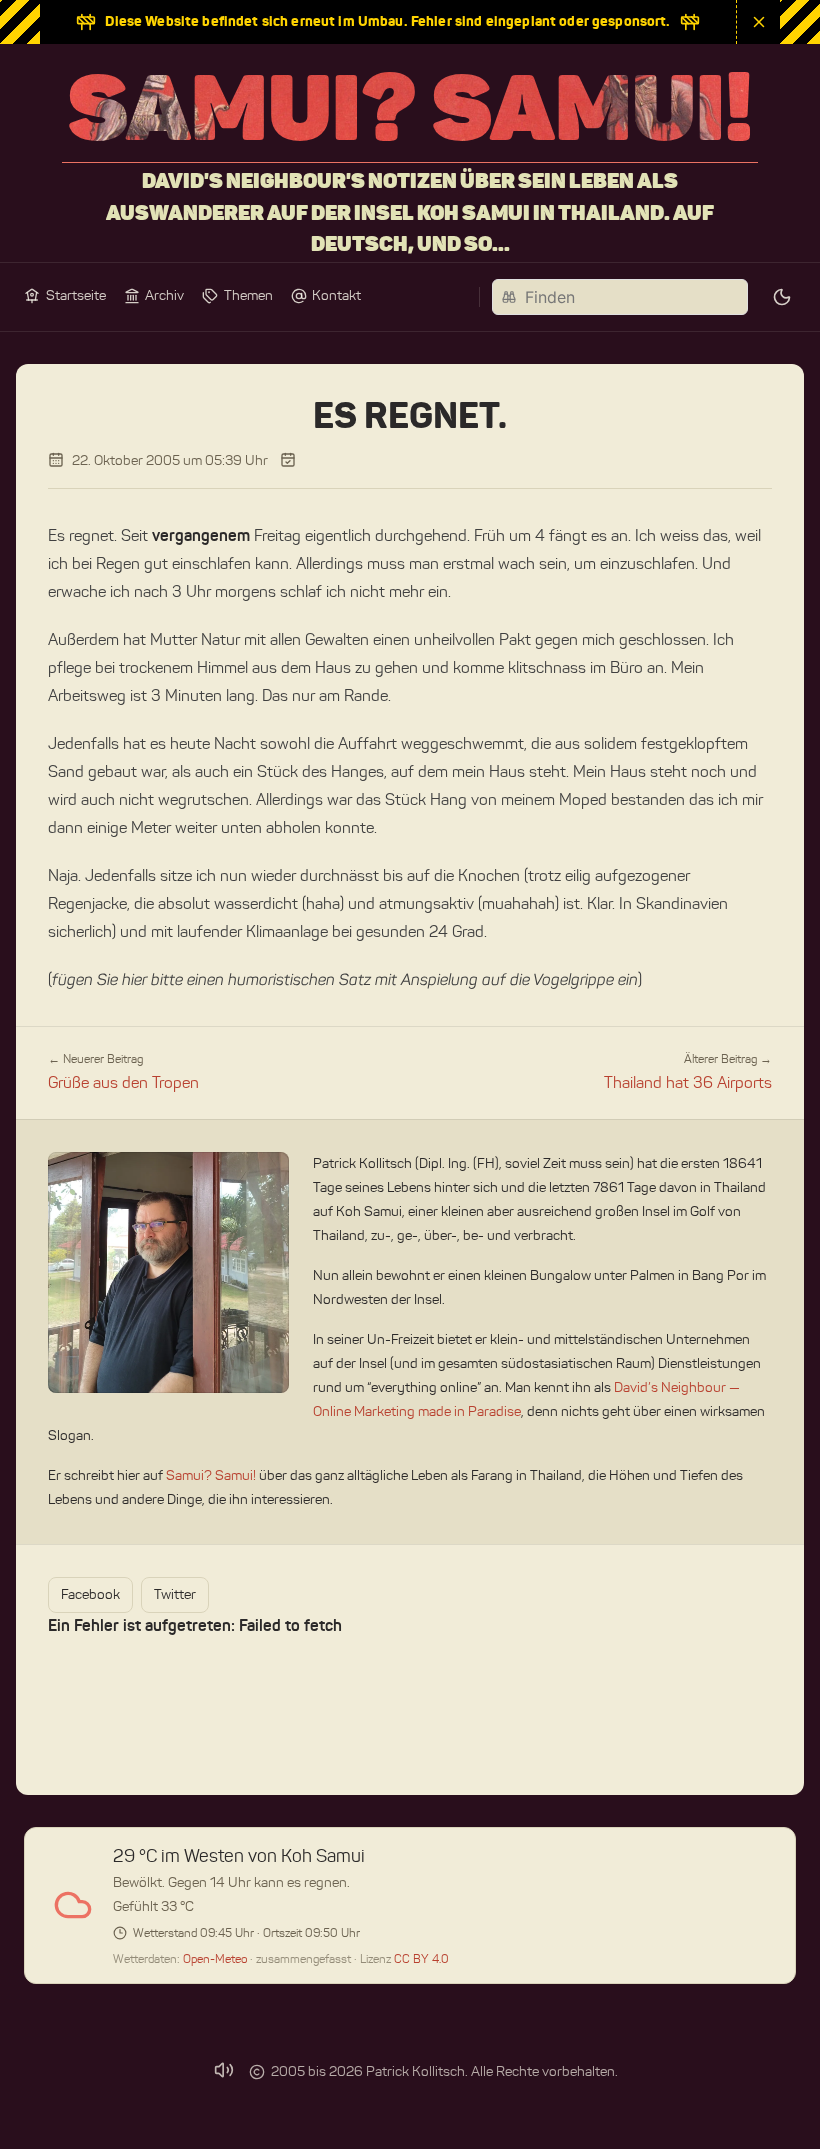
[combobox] (620, 297)
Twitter (175, 1594)
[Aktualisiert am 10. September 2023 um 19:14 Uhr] (288, 460)
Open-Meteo (216, 1958)
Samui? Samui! (211, 1475)
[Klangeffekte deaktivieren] (224, 2070)
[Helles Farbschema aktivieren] (782, 297)
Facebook (90, 1594)
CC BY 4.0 (421, 1958)
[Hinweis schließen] (758, 22)
